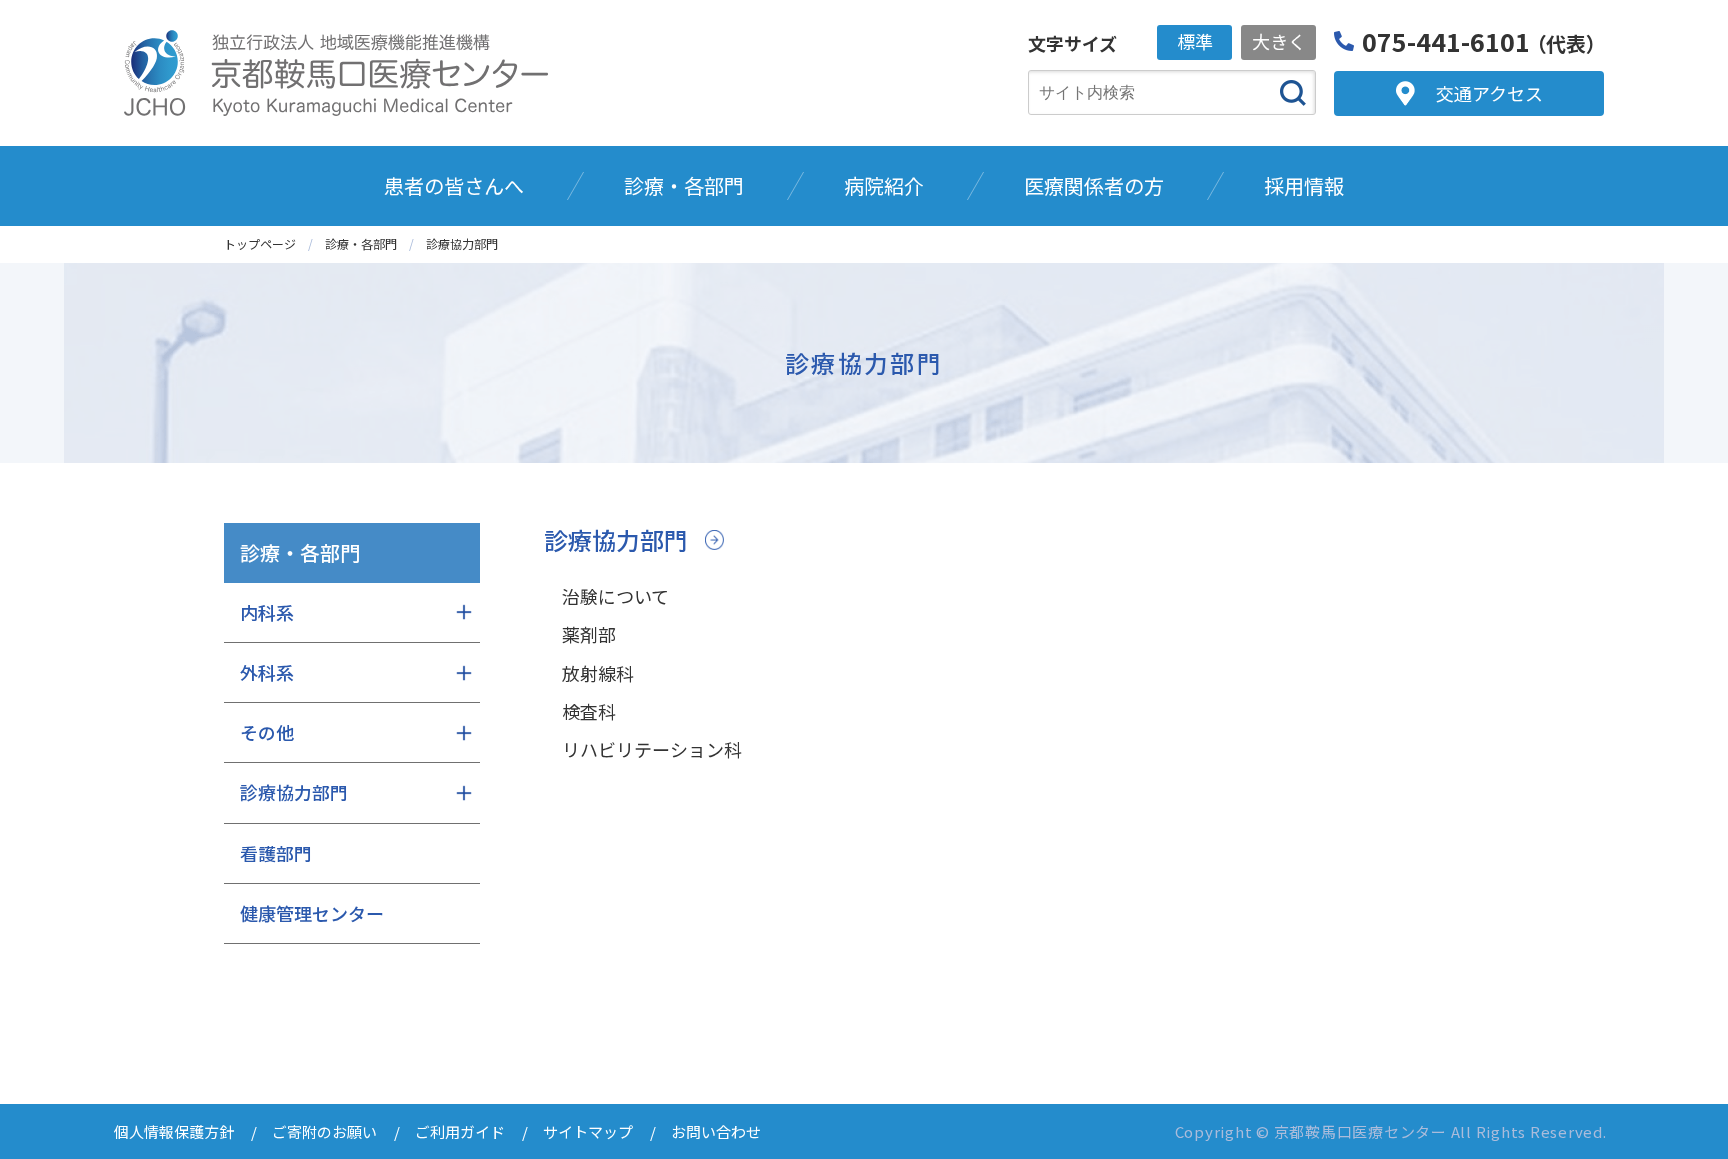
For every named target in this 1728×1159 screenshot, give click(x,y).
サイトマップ (588, 1131)
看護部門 (276, 853)
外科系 (267, 672)
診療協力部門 (616, 539)
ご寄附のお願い (324, 1131)
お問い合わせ (716, 1131)
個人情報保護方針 (174, 1131)
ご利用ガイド (460, 1131)
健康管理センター (312, 913)
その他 (267, 732)
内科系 (267, 612)
